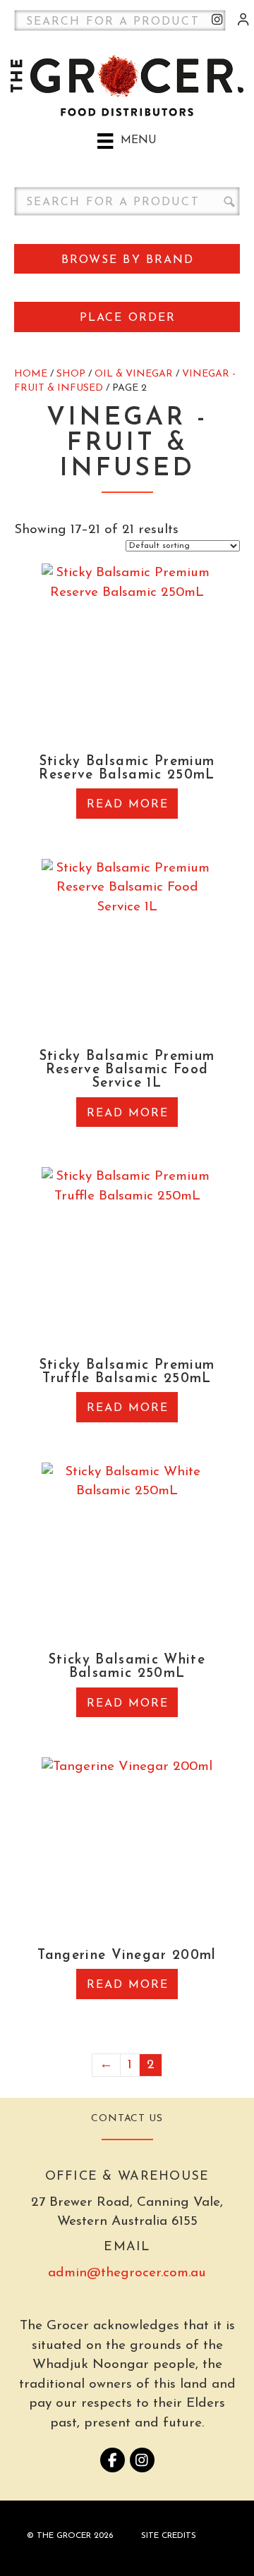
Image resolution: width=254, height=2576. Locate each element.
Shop (71, 374)
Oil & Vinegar (134, 374)
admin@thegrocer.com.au (127, 2273)
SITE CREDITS (169, 2536)
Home (31, 374)
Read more (128, 805)
